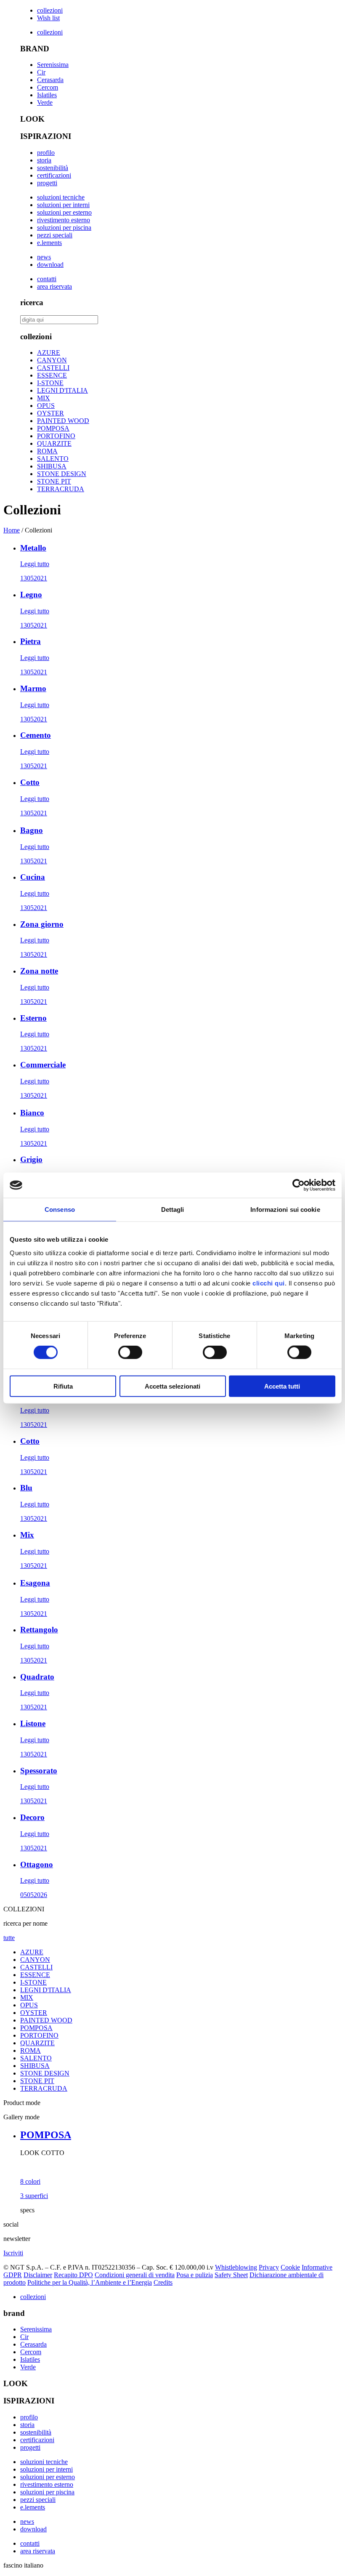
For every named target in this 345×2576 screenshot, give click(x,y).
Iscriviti (13, 2253)
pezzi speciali (55, 235)
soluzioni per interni (63, 205)
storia (44, 160)
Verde (45, 102)
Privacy (269, 2267)
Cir (41, 72)
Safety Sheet (231, 2275)
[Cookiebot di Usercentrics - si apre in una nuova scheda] (299, 1185)
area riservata (54, 286)
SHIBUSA (52, 466)
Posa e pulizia (195, 2275)
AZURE (49, 353)
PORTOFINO (56, 436)
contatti (47, 279)
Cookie (290, 2267)
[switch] (130, 1352)
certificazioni (54, 175)
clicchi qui (269, 1283)
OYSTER (50, 413)
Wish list (48, 18)
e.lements (49, 243)
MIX (44, 398)
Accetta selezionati (172, 1386)
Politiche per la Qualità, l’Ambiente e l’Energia (90, 2282)
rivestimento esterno (64, 220)
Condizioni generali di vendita (135, 2275)
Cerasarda (50, 80)
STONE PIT (54, 481)
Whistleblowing (236, 2267)
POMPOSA (53, 428)
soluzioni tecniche (61, 197)
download (50, 265)
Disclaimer (38, 2275)
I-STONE (50, 383)
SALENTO (53, 459)
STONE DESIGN (62, 474)
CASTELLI (53, 368)
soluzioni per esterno (64, 212)
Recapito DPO (73, 2275)
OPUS (46, 406)
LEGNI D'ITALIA (62, 390)
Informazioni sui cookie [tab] (285, 1209)
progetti (47, 183)
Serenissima (53, 65)
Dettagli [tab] (173, 1209)
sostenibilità (53, 168)
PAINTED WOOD (63, 421)
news (44, 257)
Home (12, 530)
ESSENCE (52, 375)
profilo (46, 153)
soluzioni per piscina (64, 228)
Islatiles (47, 95)
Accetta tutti (282, 1386)
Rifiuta (63, 1386)
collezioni (50, 10)
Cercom (48, 87)
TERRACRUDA (61, 489)
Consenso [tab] (60, 1209)
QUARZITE (54, 443)
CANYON (52, 360)
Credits (163, 2282)
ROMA (47, 451)
